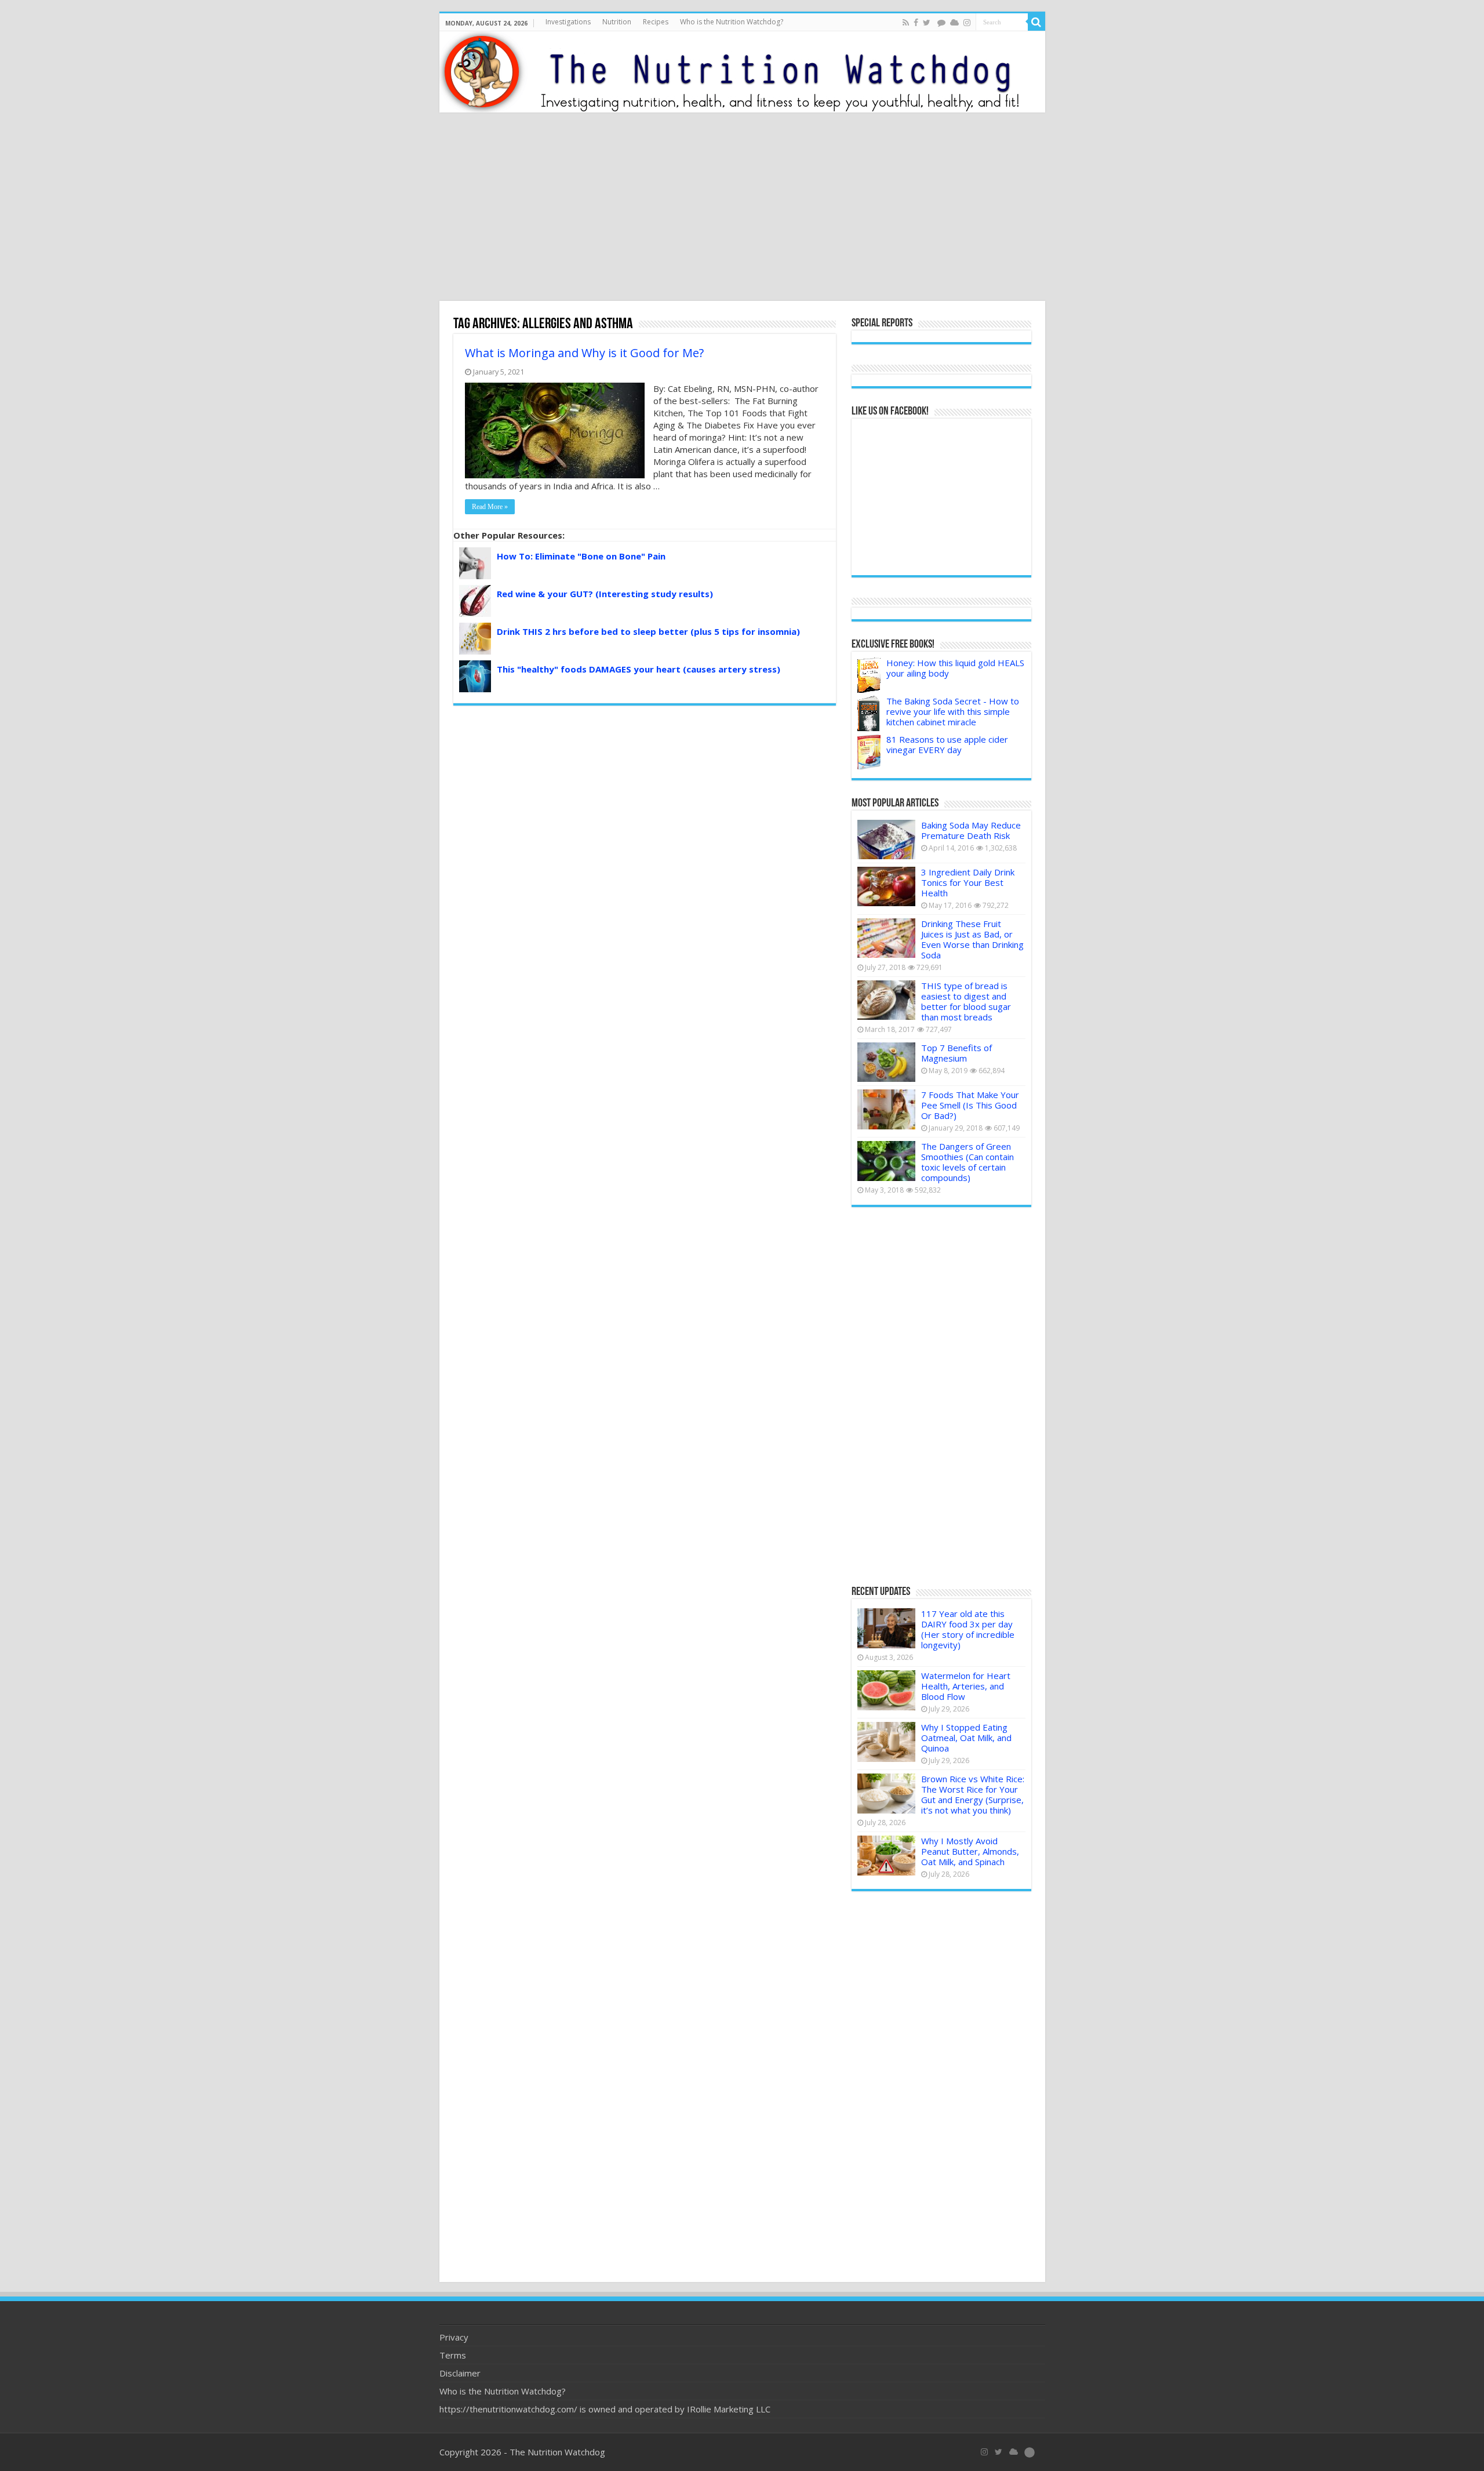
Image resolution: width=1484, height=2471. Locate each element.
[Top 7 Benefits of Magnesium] (886, 1062)
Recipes (656, 22)
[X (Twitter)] (999, 2452)
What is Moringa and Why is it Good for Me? (584, 353)
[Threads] (941, 23)
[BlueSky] (1014, 2452)
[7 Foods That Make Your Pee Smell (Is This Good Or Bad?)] (886, 1109)
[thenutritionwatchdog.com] (742, 72)
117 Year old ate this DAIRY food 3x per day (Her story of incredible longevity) (968, 1629)
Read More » (490, 507)
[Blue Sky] (954, 23)
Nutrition (617, 22)
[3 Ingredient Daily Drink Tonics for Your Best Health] (886, 886)
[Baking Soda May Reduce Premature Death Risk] (886, 840)
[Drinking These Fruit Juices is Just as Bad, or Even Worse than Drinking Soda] (886, 938)
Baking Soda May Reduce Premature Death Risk (971, 830)
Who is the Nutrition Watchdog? (732, 22)
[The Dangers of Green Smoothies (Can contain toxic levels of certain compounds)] (886, 1161)
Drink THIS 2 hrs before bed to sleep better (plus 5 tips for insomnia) (648, 631)
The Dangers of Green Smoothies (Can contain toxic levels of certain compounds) (967, 1162)
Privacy (454, 2337)
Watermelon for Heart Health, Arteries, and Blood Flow (966, 1686)
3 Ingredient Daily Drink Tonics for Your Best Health (968, 882)
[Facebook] (916, 23)
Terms (453, 2355)
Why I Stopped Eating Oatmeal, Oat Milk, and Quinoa (966, 1738)
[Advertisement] (742, 208)
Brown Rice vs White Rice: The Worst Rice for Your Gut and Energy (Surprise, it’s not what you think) (973, 1794)
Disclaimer (460, 2373)
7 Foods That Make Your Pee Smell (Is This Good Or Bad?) (970, 1105)
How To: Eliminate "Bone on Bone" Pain (581, 556)
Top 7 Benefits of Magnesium (956, 1053)
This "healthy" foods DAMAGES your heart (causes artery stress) (639, 669)
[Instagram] (967, 23)
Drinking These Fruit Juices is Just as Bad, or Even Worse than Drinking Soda (972, 939)
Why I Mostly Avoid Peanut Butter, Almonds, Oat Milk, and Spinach (970, 1851)
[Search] (1036, 22)
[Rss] (906, 23)
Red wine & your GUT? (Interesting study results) (605, 594)
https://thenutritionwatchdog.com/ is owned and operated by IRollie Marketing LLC (605, 2409)
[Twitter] (927, 23)
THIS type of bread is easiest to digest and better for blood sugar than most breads (966, 1001)
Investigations (568, 22)
